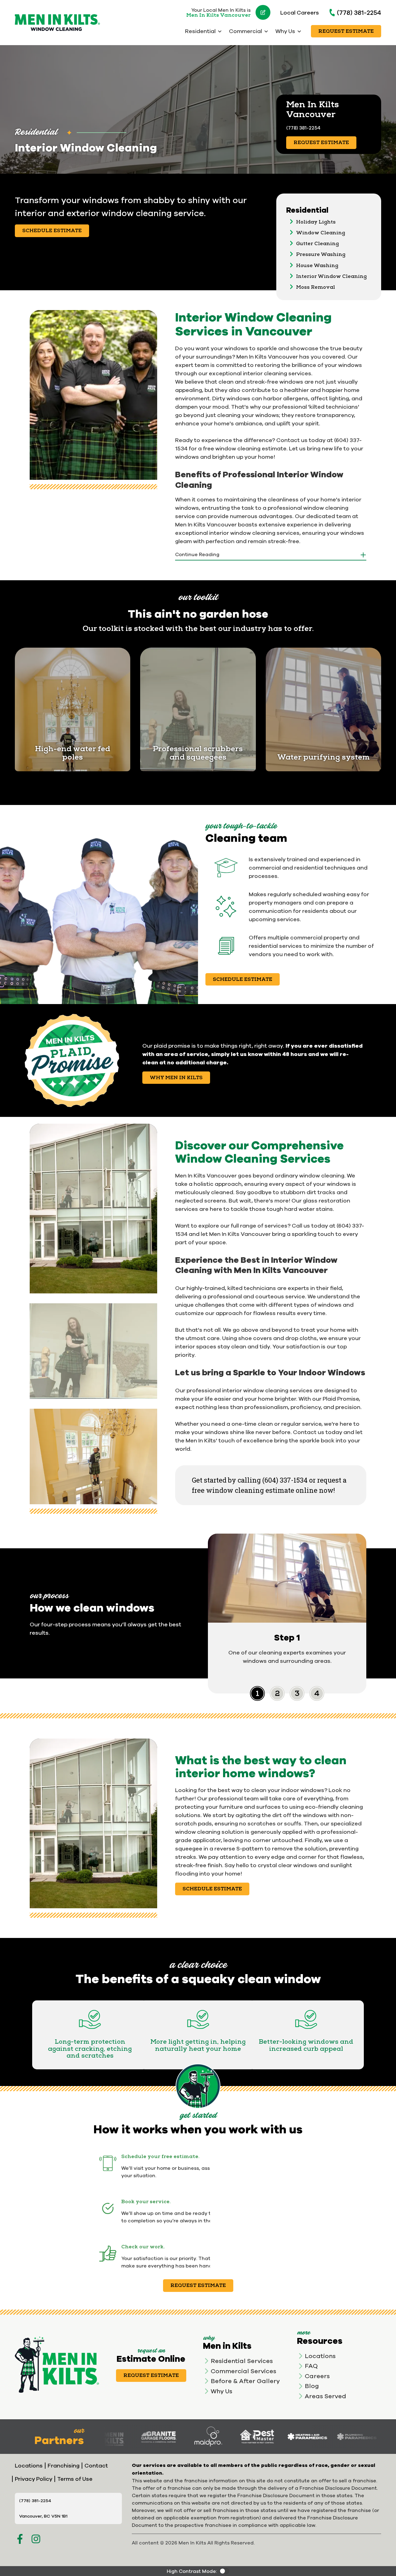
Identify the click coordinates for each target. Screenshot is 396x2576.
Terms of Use (75, 2479)
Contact (96, 2465)
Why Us (222, 2391)
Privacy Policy (34, 2479)
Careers (317, 2376)
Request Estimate (346, 31)
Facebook (20, 2539)
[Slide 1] (277, 1693)
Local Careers (300, 13)
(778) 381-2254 (359, 12)
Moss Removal (316, 287)
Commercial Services (243, 2371)
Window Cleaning (321, 233)
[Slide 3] (317, 1693)
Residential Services (242, 2361)
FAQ (311, 2366)
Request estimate (198, 2285)
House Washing (317, 266)
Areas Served (325, 2396)
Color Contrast (224, 2571)
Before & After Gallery (245, 2381)
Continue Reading (197, 554)
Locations (320, 2356)
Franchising (64, 2465)
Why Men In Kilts (176, 1078)
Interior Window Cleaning (331, 276)
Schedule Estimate (52, 231)
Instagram (36, 2539)
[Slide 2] (297, 1693)
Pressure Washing (321, 254)
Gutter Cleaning (317, 244)
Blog (312, 2386)
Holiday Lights (316, 222)
